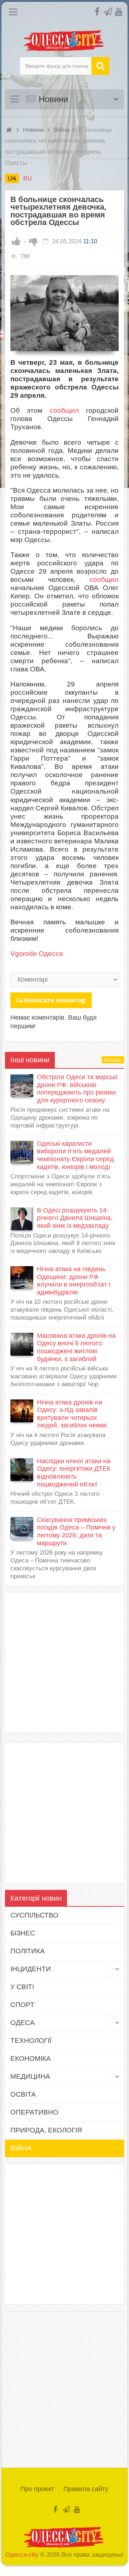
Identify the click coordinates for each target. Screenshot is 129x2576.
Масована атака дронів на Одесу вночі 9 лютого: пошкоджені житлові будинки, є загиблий (76, 1347)
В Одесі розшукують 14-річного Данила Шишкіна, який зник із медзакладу (75, 1218)
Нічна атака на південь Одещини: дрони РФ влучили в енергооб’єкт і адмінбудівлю (74, 1281)
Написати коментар (55, 1000)
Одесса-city (22, 2555)
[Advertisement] (64, 1662)
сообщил (64, 410)
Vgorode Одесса (37, 954)
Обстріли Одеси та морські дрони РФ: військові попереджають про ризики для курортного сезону (77, 1089)
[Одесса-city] (65, 41)
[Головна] (10, 130)
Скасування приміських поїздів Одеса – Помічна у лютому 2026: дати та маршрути (76, 1531)
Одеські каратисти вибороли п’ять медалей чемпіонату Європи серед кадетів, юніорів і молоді (75, 1155)
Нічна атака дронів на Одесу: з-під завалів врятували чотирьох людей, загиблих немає (72, 1414)
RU (28, 178)
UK (12, 178)
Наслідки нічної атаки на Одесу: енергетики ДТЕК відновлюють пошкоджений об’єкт (74, 1473)
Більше (113, 1060)
